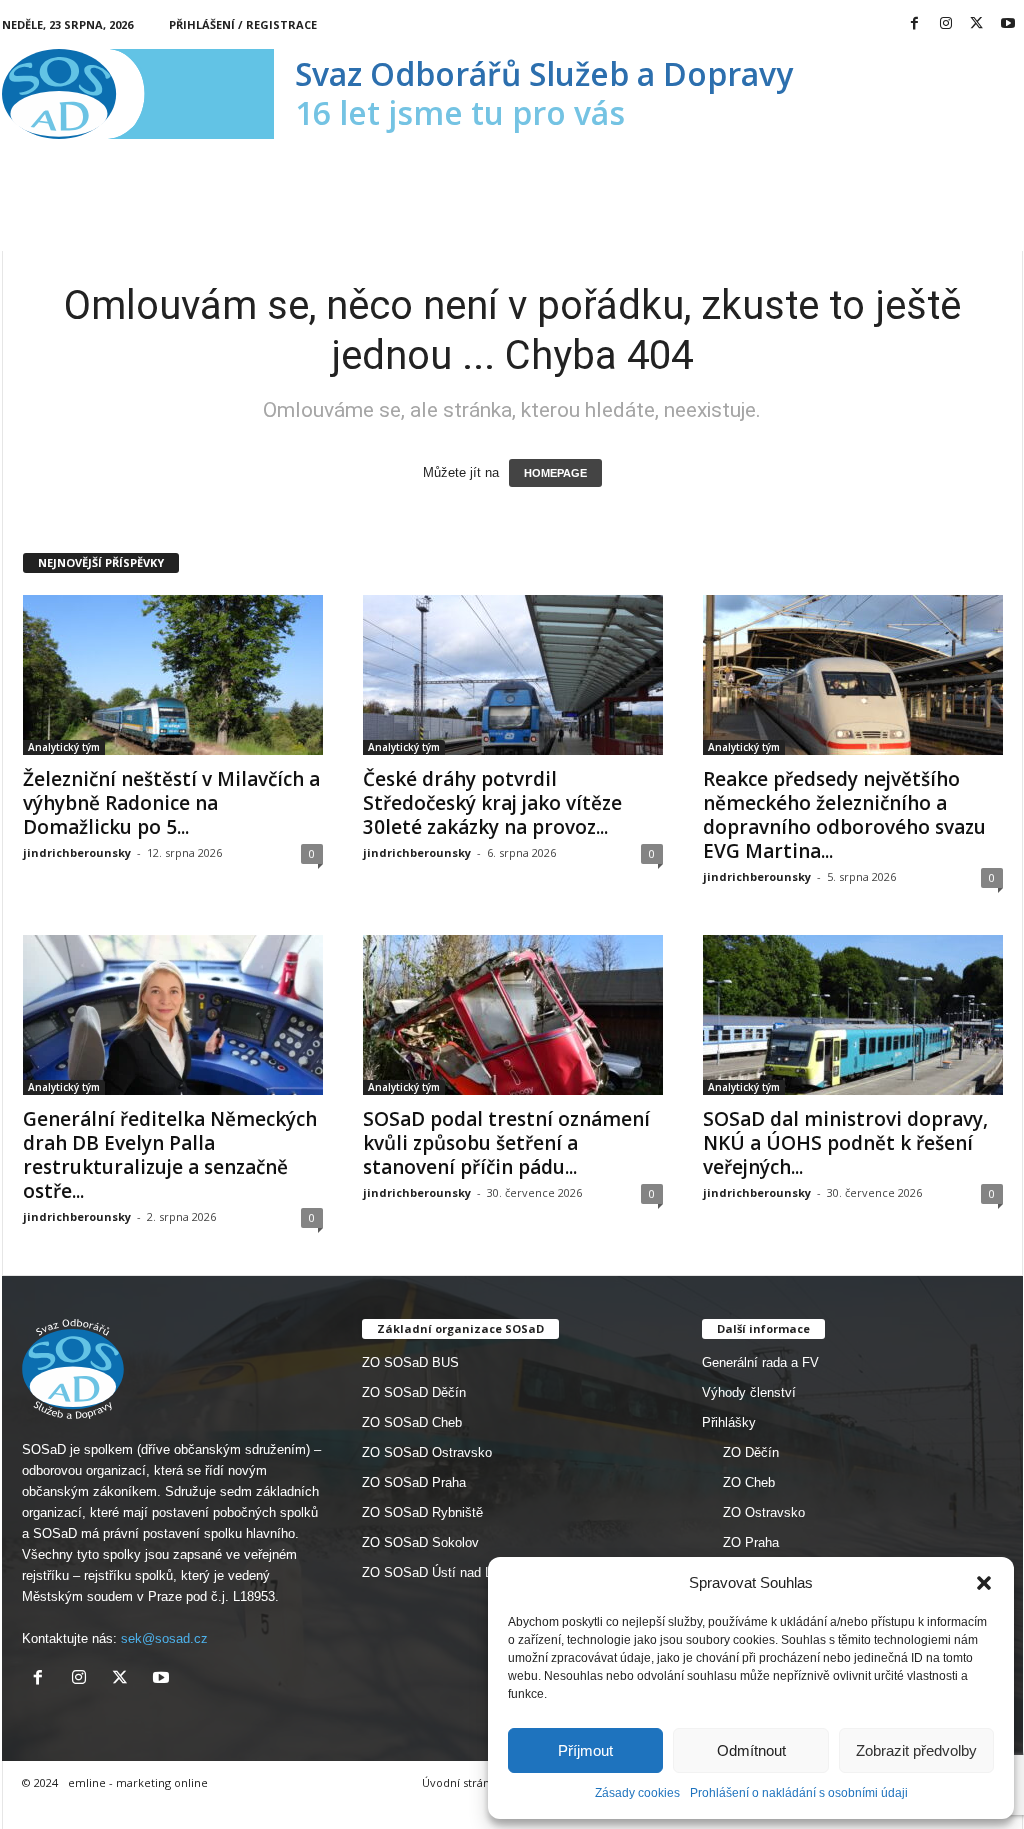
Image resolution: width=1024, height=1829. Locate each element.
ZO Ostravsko (764, 1512)
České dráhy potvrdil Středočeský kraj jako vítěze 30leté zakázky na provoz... (492, 803)
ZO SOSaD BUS (410, 1362)
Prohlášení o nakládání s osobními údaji (799, 1793)
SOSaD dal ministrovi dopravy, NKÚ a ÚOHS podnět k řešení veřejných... (845, 1143)
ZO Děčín (751, 1452)
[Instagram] (946, 24)
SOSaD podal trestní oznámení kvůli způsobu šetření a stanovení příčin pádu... (506, 1143)
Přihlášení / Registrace (243, 24)
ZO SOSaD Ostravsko (427, 1452)
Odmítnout (751, 1750)
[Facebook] (915, 24)
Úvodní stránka (462, 1782)
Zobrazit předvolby (916, 1750)
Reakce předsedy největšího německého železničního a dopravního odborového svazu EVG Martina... (844, 815)
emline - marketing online (138, 1782)
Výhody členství (749, 1392)
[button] (984, 1583)
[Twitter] (977, 24)
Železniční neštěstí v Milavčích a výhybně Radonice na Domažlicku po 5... (171, 803)
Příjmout (585, 1750)
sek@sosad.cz (164, 1638)
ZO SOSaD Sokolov (420, 1542)
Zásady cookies (637, 1793)
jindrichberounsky (77, 852)
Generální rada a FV (760, 1362)
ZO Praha (751, 1542)
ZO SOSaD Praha (414, 1482)
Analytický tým (64, 747)
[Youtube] (1008, 24)
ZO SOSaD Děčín (414, 1392)
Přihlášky (729, 1422)
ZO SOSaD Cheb (412, 1422)
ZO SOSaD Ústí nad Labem (443, 1572)
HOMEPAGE (555, 473)
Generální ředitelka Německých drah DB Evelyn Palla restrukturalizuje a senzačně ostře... (170, 1155)
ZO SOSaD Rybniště (422, 1512)
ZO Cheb (749, 1482)
